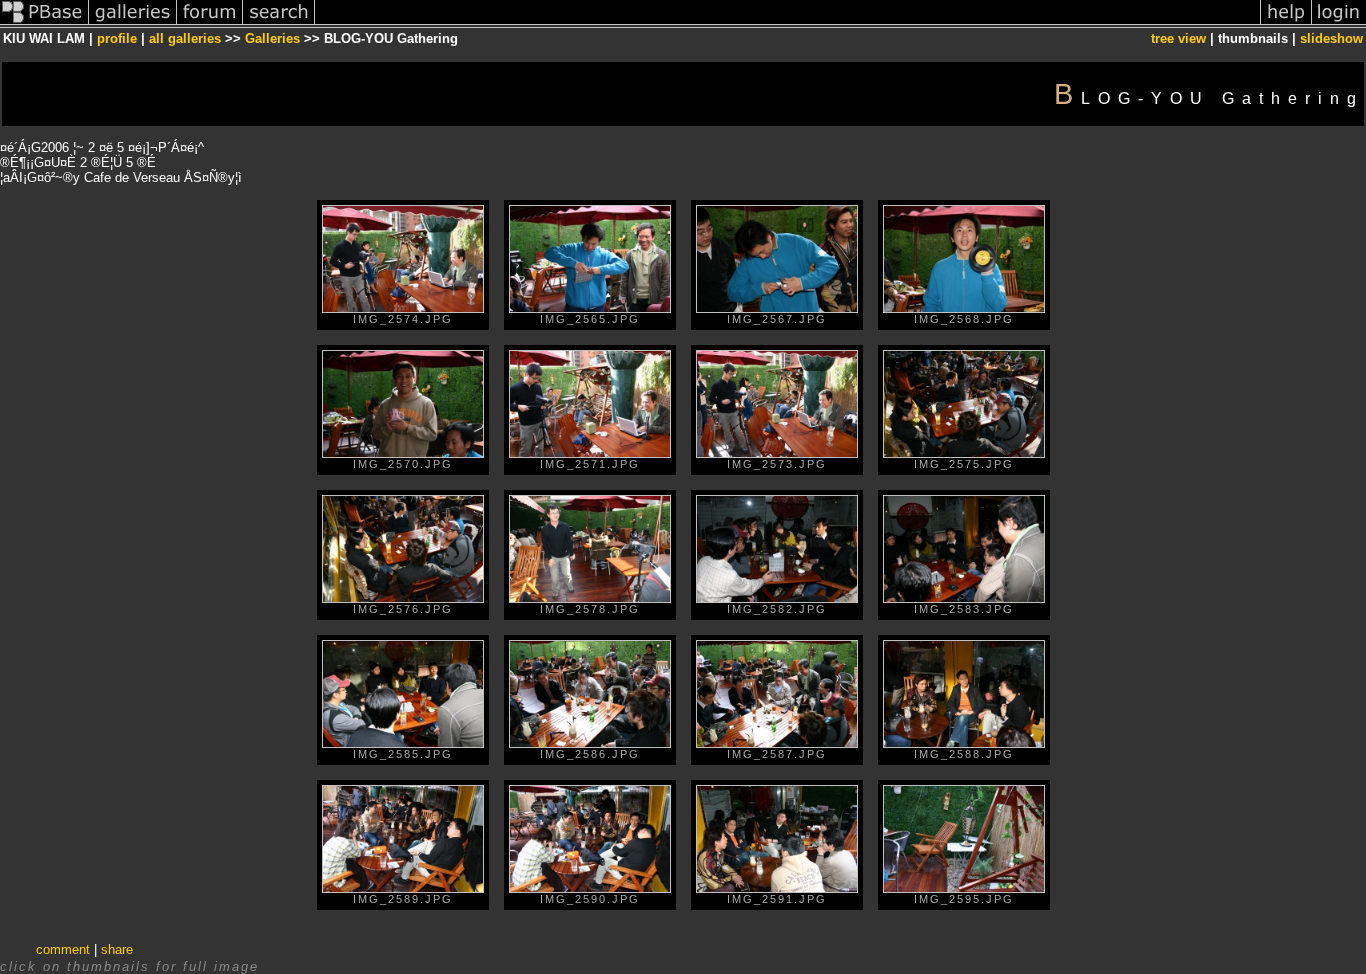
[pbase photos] (44, 23)
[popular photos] (787, 23)
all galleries (185, 38)
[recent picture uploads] (133, 23)
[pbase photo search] (279, 23)
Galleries (272, 38)
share (117, 949)
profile (117, 38)
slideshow (1331, 38)
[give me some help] (1286, 23)
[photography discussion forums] (210, 23)
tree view (1178, 38)
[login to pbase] (1339, 23)
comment (63, 949)
